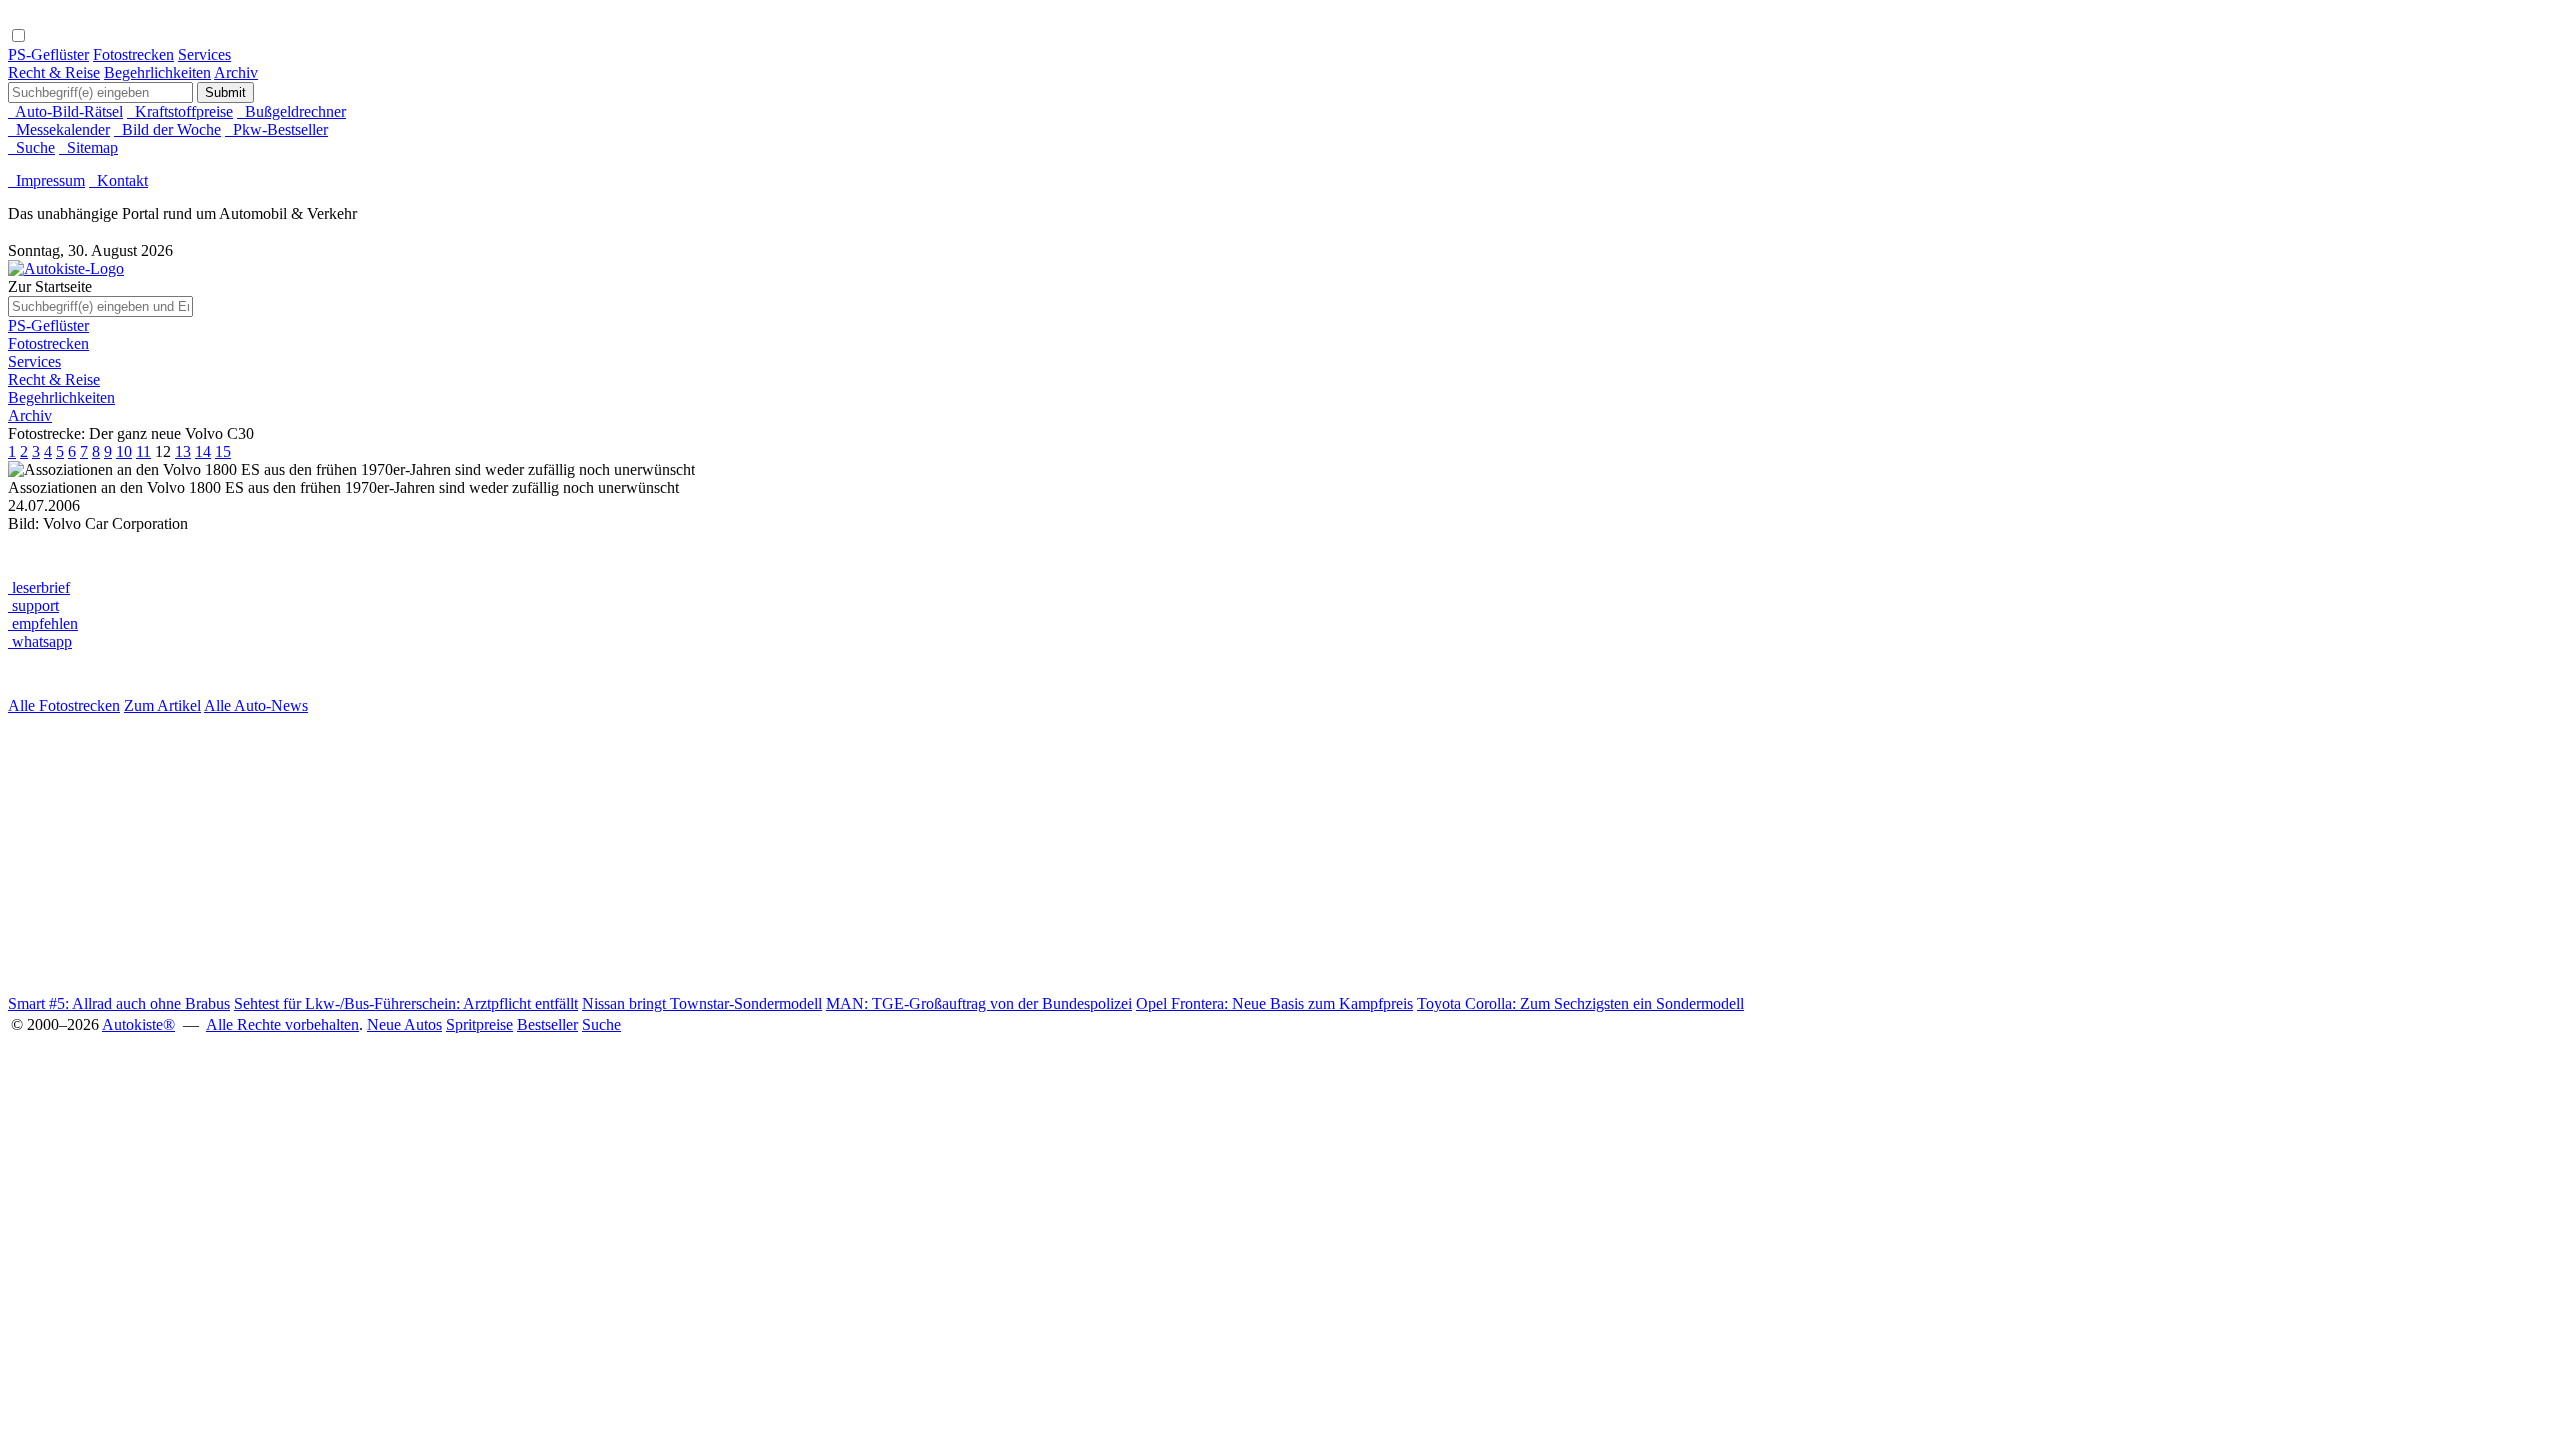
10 (124, 451)
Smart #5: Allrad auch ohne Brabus (119, 1003)
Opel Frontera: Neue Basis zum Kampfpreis (1274, 1003)
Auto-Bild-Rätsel (65, 111)
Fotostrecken (133, 54)
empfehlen (43, 623)
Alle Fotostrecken (64, 705)
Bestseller (547, 1024)
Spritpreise (479, 1024)
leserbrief (39, 587)
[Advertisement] (608, 855)
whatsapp (40, 641)
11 (143, 451)
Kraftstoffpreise (180, 111)
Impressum (46, 180)
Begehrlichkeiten (157, 72)
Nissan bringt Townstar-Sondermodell (702, 1003)
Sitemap (88, 147)
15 (223, 451)
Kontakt (118, 180)
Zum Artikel (162, 705)
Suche (31, 147)
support (33, 605)
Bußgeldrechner (291, 111)
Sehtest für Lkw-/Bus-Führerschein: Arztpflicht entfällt (406, 1003)
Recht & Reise (54, 72)
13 (183, 451)
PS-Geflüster (48, 54)
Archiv (236, 72)
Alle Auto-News (256, 705)
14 (203, 451)
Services (204, 54)
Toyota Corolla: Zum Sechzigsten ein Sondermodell (1580, 1003)
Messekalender (59, 129)
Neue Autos (404, 1024)
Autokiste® (138, 1024)
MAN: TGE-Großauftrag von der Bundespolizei (979, 1003)
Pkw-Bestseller (276, 129)
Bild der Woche (167, 129)
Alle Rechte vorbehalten (282, 1024)
